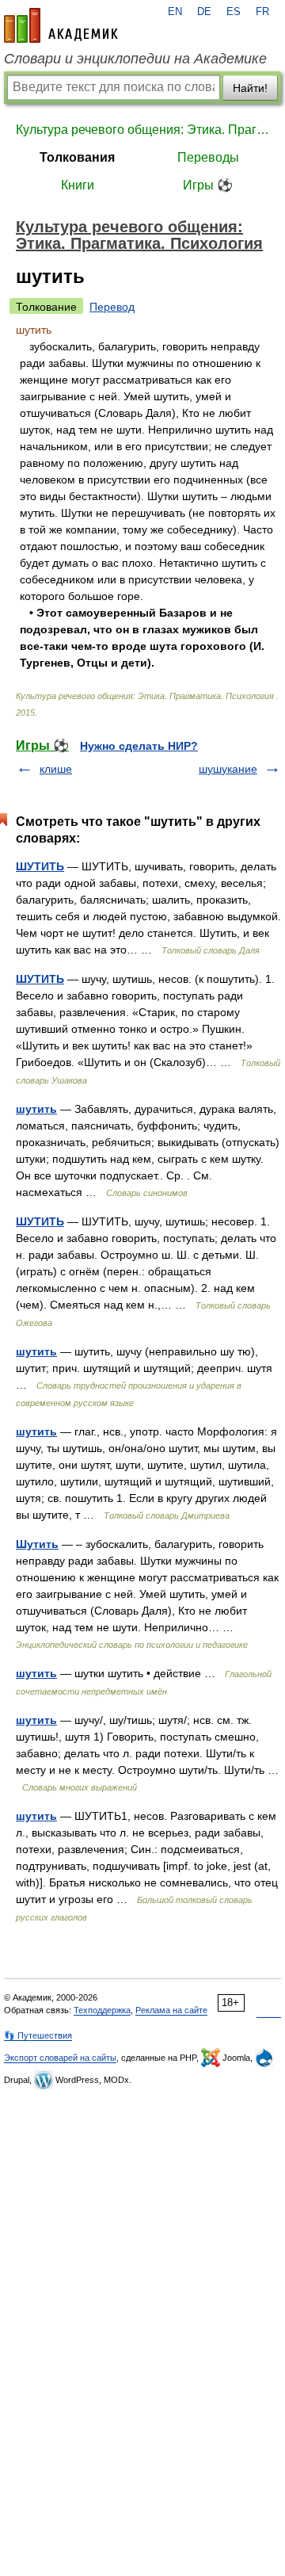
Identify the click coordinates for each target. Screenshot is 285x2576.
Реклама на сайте (171, 2010)
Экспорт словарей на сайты (60, 2058)
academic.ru (61, 25)
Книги (78, 185)
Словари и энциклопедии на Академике (135, 59)
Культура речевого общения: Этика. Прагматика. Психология (142, 130)
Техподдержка (102, 2010)
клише (56, 769)
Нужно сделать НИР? (139, 746)
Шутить (37, 1544)
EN (175, 12)
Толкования (77, 157)
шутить (36, 1109)
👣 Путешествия (38, 2035)
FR (262, 12)
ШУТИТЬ (40, 866)
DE (204, 12)
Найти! (250, 88)
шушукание (228, 769)
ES (234, 12)
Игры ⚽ (208, 185)
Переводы (208, 157)
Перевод (112, 307)
